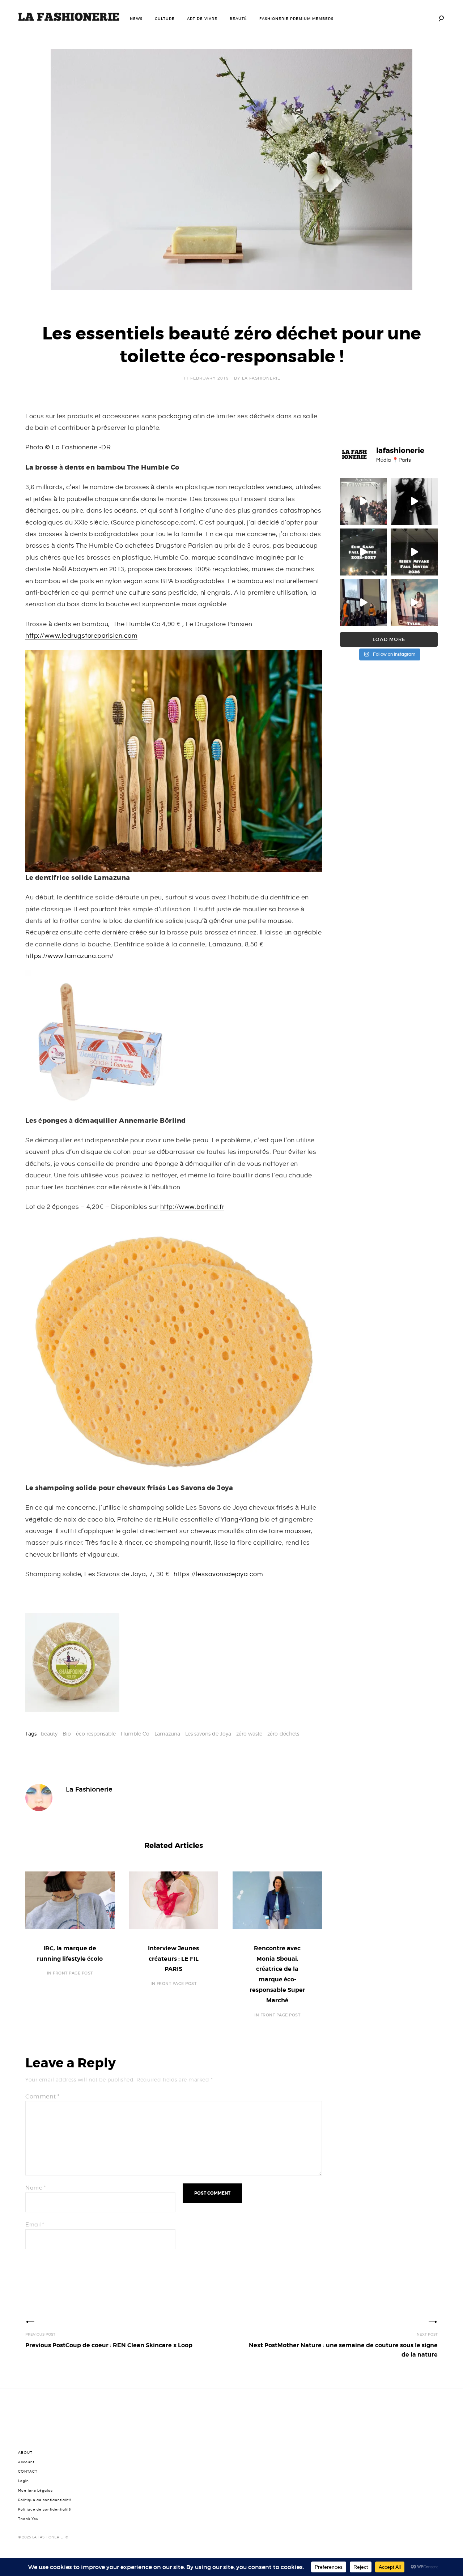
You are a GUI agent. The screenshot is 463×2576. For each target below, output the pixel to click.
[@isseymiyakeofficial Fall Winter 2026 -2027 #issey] (414, 552)
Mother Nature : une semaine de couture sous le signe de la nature (343, 2350)
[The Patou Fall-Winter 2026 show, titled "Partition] (364, 603)
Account (26, 2462)
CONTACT (28, 2472)
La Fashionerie (261, 378)
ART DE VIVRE (202, 19)
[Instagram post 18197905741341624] (414, 501)
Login (24, 2481)
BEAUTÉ (238, 19)
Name (36, 2188)
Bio (67, 1734)
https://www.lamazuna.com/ (70, 956)
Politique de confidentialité (45, 2500)
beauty (49, 1734)
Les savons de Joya (208, 1734)
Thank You (28, 2519)
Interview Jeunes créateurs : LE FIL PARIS (173, 1959)
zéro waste (249, 1734)
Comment (43, 2096)
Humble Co (135, 1734)
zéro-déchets (283, 1734)
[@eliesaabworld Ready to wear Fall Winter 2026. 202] (364, 552)
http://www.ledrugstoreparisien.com (81, 636)
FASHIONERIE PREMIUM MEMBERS (296, 19)
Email (35, 2225)
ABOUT (25, 2453)
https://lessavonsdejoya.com (218, 1574)
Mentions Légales (35, 2491)
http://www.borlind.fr (192, 1207)
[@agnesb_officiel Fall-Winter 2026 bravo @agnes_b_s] (364, 501)
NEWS (136, 19)
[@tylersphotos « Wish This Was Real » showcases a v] (414, 603)
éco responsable (96, 1734)
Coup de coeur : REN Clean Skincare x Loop (109, 2345)
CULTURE (165, 19)
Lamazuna (167, 1734)
